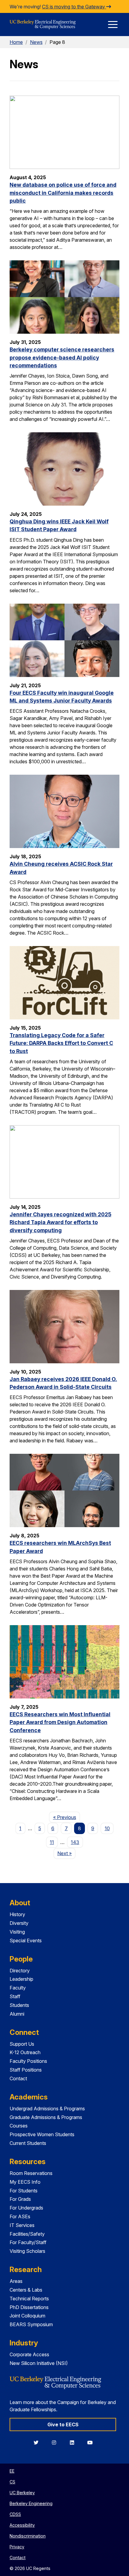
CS (12, 2482)
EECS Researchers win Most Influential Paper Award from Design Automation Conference (60, 1722)
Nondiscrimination (28, 2536)
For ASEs (20, 2216)
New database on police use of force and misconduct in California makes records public (63, 193)
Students (19, 2005)
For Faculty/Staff (28, 2242)
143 (75, 1842)
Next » (66, 1853)
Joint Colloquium (27, 2316)
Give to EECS (63, 2424)
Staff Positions (26, 2070)
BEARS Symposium (31, 2324)
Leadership (21, 1979)
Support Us (22, 2044)
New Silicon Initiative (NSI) (39, 2363)
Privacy (17, 2547)
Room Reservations (31, 2173)
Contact (18, 2078)
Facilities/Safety (27, 2234)
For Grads (20, 2199)
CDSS (15, 2514)
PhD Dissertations (29, 2307)
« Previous (66, 1817)
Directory (20, 1971)
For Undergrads (26, 2208)
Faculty (18, 1988)
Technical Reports (29, 2299)
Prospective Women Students (42, 2134)
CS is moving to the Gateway (74, 7)
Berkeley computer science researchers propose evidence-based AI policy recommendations (62, 357)
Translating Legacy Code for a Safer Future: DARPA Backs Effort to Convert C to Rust (61, 1043)
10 (107, 1828)
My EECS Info (25, 2182)
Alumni (17, 2014)
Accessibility (22, 2525)
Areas (16, 2281)
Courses (19, 2126)
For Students (24, 2191)
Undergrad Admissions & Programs (47, 2109)
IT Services (22, 2225)
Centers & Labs (26, 2290)
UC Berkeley (22, 2493)
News (36, 42)
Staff (15, 1996)
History (17, 1914)
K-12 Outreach (25, 2052)
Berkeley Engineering (31, 2503)
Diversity (19, 1923)
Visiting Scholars (27, 2251)
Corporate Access (29, 2354)
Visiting (17, 1932)
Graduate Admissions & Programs (46, 2117)
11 (52, 1842)
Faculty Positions (28, 2061)
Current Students (28, 2143)
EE (12, 2471)
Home (16, 42)
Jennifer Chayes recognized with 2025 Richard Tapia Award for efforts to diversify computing (60, 1222)
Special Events (26, 1940)
